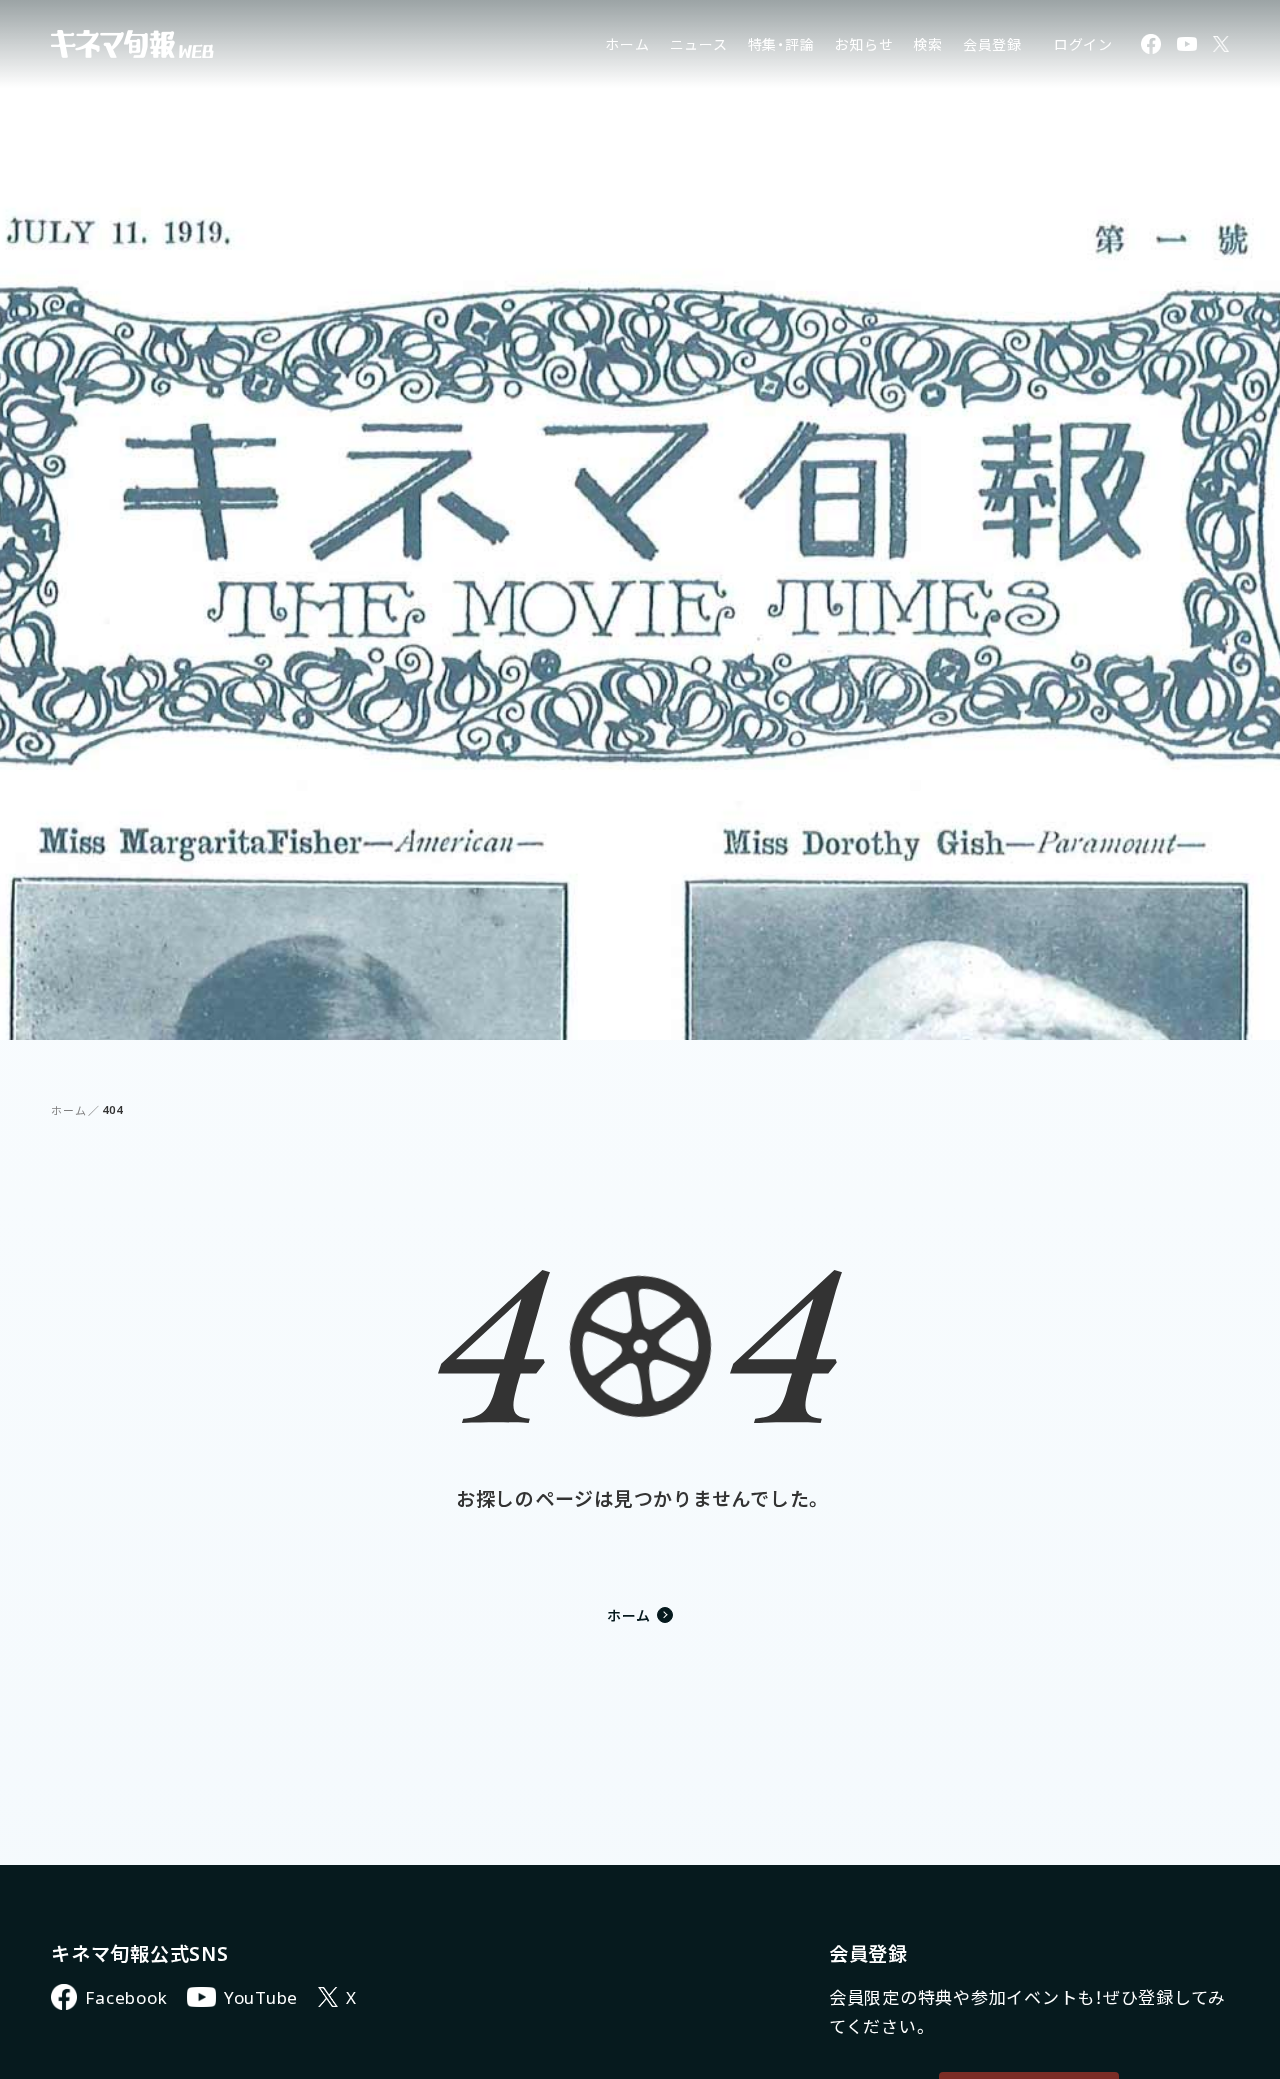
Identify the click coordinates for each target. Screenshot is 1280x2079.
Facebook (126, 1997)
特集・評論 (781, 44)
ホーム (627, 44)
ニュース (699, 44)
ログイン (1083, 44)
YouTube (261, 1997)
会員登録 (992, 44)
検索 (928, 44)
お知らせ (863, 44)
